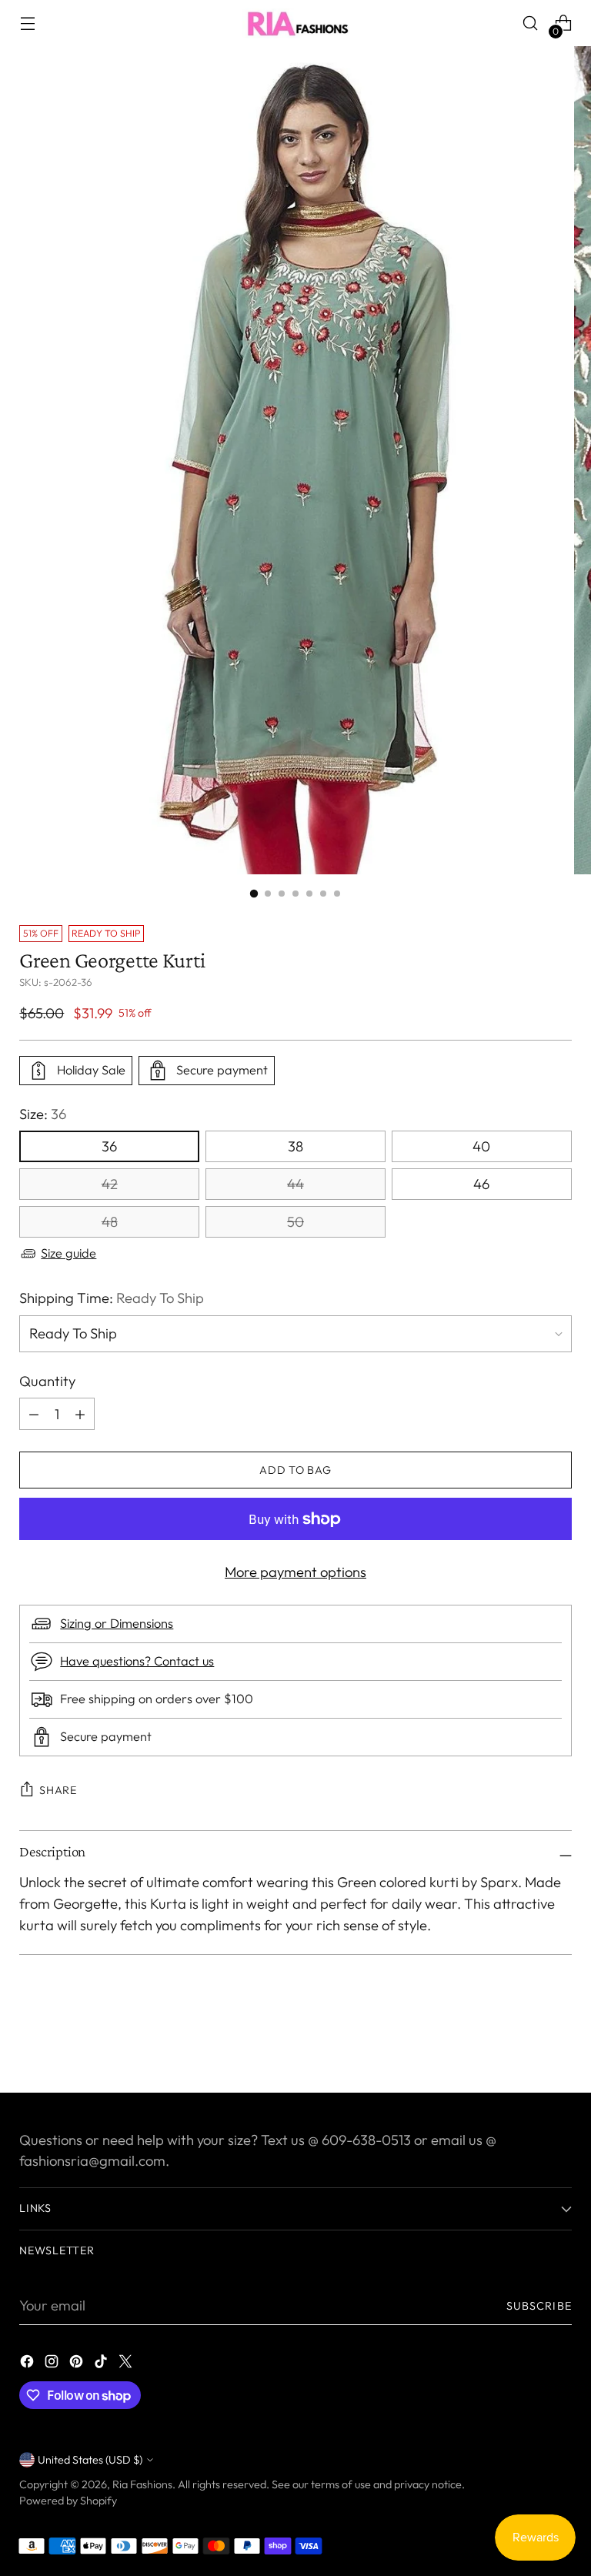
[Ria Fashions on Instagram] (53, 2364)
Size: (43, 1114)
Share (58, 1790)
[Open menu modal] (27, 23)
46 (481, 1184)
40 (481, 1146)
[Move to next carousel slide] (559, 2039)
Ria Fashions (142, 2484)
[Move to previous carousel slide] (523, 2040)
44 (295, 1184)
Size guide (68, 1253)
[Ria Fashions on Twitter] (127, 2364)
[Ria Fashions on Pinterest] (78, 2364)
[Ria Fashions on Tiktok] (102, 2364)
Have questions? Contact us (137, 1661)
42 (110, 1184)
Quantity (47, 1381)
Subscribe (539, 2306)
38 (295, 1146)
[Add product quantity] (34, 1414)
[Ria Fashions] (295, 23)
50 (295, 1222)
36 (109, 1146)
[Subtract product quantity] (80, 1414)
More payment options (295, 1572)
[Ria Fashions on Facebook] (28, 2364)
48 (110, 1222)
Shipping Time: (112, 1298)
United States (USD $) (90, 2460)
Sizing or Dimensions (117, 1623)
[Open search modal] (531, 23)
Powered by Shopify (68, 2501)
